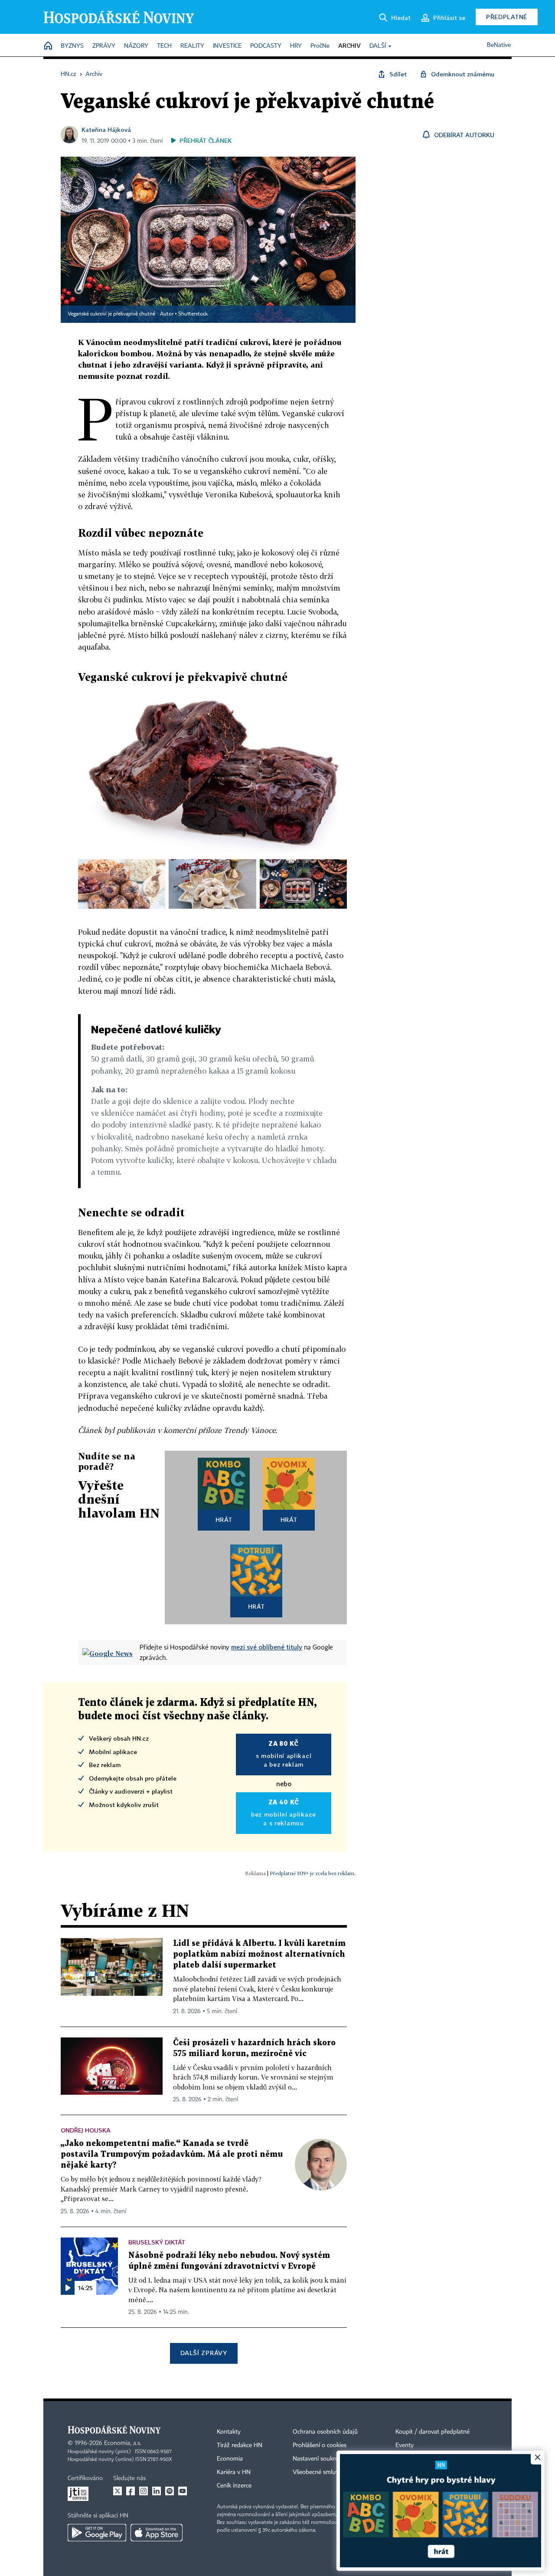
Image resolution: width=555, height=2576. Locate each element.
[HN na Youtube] (183, 2491)
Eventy (405, 2445)
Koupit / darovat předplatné (433, 2432)
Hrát (224, 1520)
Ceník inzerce (234, 2486)
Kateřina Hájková (106, 130)
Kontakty (229, 2432)
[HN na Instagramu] (144, 2491)
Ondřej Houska (86, 2130)
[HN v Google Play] (97, 2533)
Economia (230, 2459)
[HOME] (48, 46)
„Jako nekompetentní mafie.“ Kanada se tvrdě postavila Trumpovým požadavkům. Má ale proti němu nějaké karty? (172, 2154)
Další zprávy (204, 2353)
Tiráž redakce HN (240, 2445)
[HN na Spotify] (170, 2491)
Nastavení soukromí (319, 2459)
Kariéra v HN (234, 2472)
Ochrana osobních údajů (325, 2432)
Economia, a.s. (123, 2443)
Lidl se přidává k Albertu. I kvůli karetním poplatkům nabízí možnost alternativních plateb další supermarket (259, 1954)
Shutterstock (193, 314)
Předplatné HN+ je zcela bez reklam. (313, 1873)
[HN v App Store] (157, 2533)
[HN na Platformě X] (118, 2491)
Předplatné (507, 17)
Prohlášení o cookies (320, 2445)
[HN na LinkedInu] (157, 2491)
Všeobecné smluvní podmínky (332, 2472)
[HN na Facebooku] (131, 2491)
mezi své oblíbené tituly (267, 1647)
